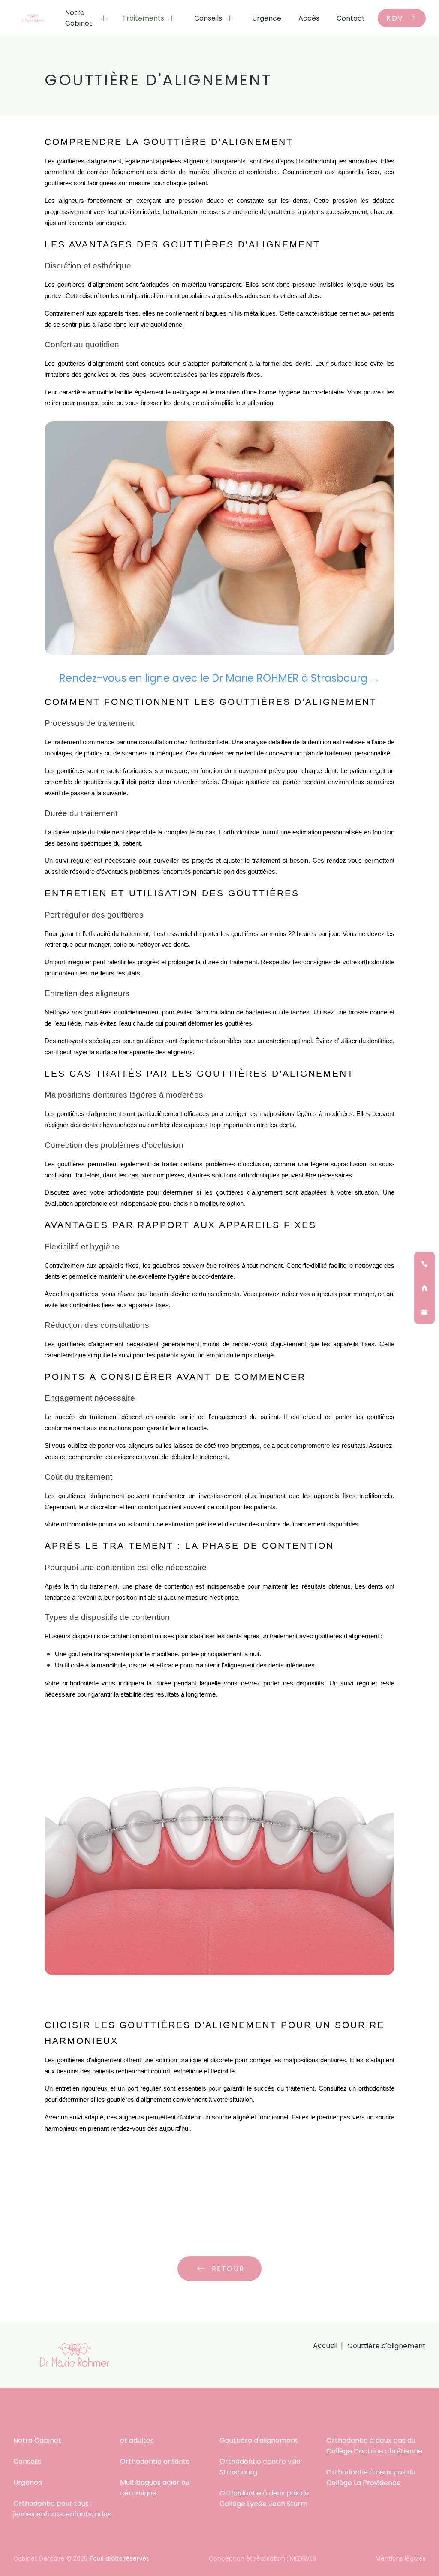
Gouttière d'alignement (259, 2440)
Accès (309, 18)
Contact (351, 18)
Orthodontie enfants (155, 2461)
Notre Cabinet (79, 18)
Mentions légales (401, 2558)
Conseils (208, 18)
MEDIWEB (303, 2558)
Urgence (267, 18)
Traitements (143, 18)
